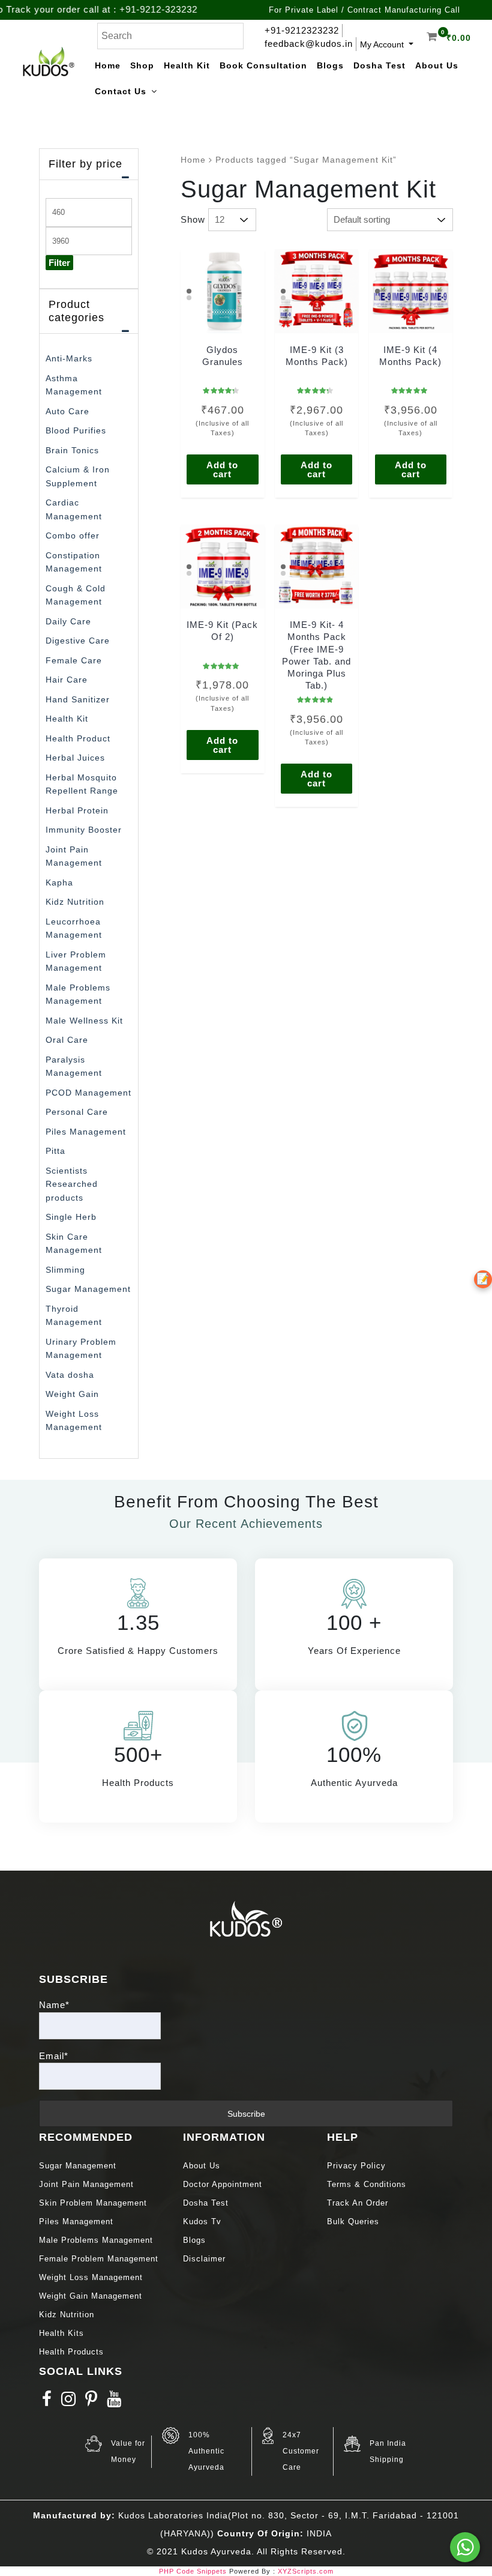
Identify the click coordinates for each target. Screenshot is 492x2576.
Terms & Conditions (367, 2184)
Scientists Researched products (72, 1184)
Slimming (65, 1270)
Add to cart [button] (222, 469)
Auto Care (67, 411)
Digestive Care (78, 641)
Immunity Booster (84, 830)
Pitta (55, 1151)
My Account (383, 44)
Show (193, 219)
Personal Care (77, 1112)
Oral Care (67, 1040)
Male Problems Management (96, 2240)
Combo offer (73, 535)
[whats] (465, 2547)
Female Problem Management (99, 2259)
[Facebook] (47, 2402)
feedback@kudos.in (309, 44)
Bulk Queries (353, 2222)
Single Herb (71, 1217)
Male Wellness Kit (84, 1021)
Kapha (59, 882)
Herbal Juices (75, 758)
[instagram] (69, 2402)
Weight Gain (72, 1394)
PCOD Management (88, 1093)
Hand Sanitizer (78, 699)
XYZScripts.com (306, 2571)
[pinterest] (91, 2402)
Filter (59, 263)
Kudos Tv (202, 2222)
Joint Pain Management (86, 2184)
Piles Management (86, 1132)
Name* (54, 2005)
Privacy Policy (356, 2166)
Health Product (78, 738)
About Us (202, 2166)
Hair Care (67, 680)
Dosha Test (206, 2203)
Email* (54, 2056)
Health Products (71, 2352)
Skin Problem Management (93, 2203)
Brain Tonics (72, 450)
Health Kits (61, 2333)
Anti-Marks (69, 358)
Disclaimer (204, 2259)
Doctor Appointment (223, 2184)
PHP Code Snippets (193, 2571)
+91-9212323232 (302, 30)
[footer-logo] (246, 1918)
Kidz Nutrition (75, 902)
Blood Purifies (76, 430)
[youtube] (114, 2402)
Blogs (194, 2240)
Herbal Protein (77, 810)
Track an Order (358, 2203)
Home (193, 160)
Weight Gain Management (91, 2296)
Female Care (74, 660)
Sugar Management (88, 1289)
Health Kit (67, 719)
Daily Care (68, 621)
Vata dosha (70, 1375)
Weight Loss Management (92, 2277)
